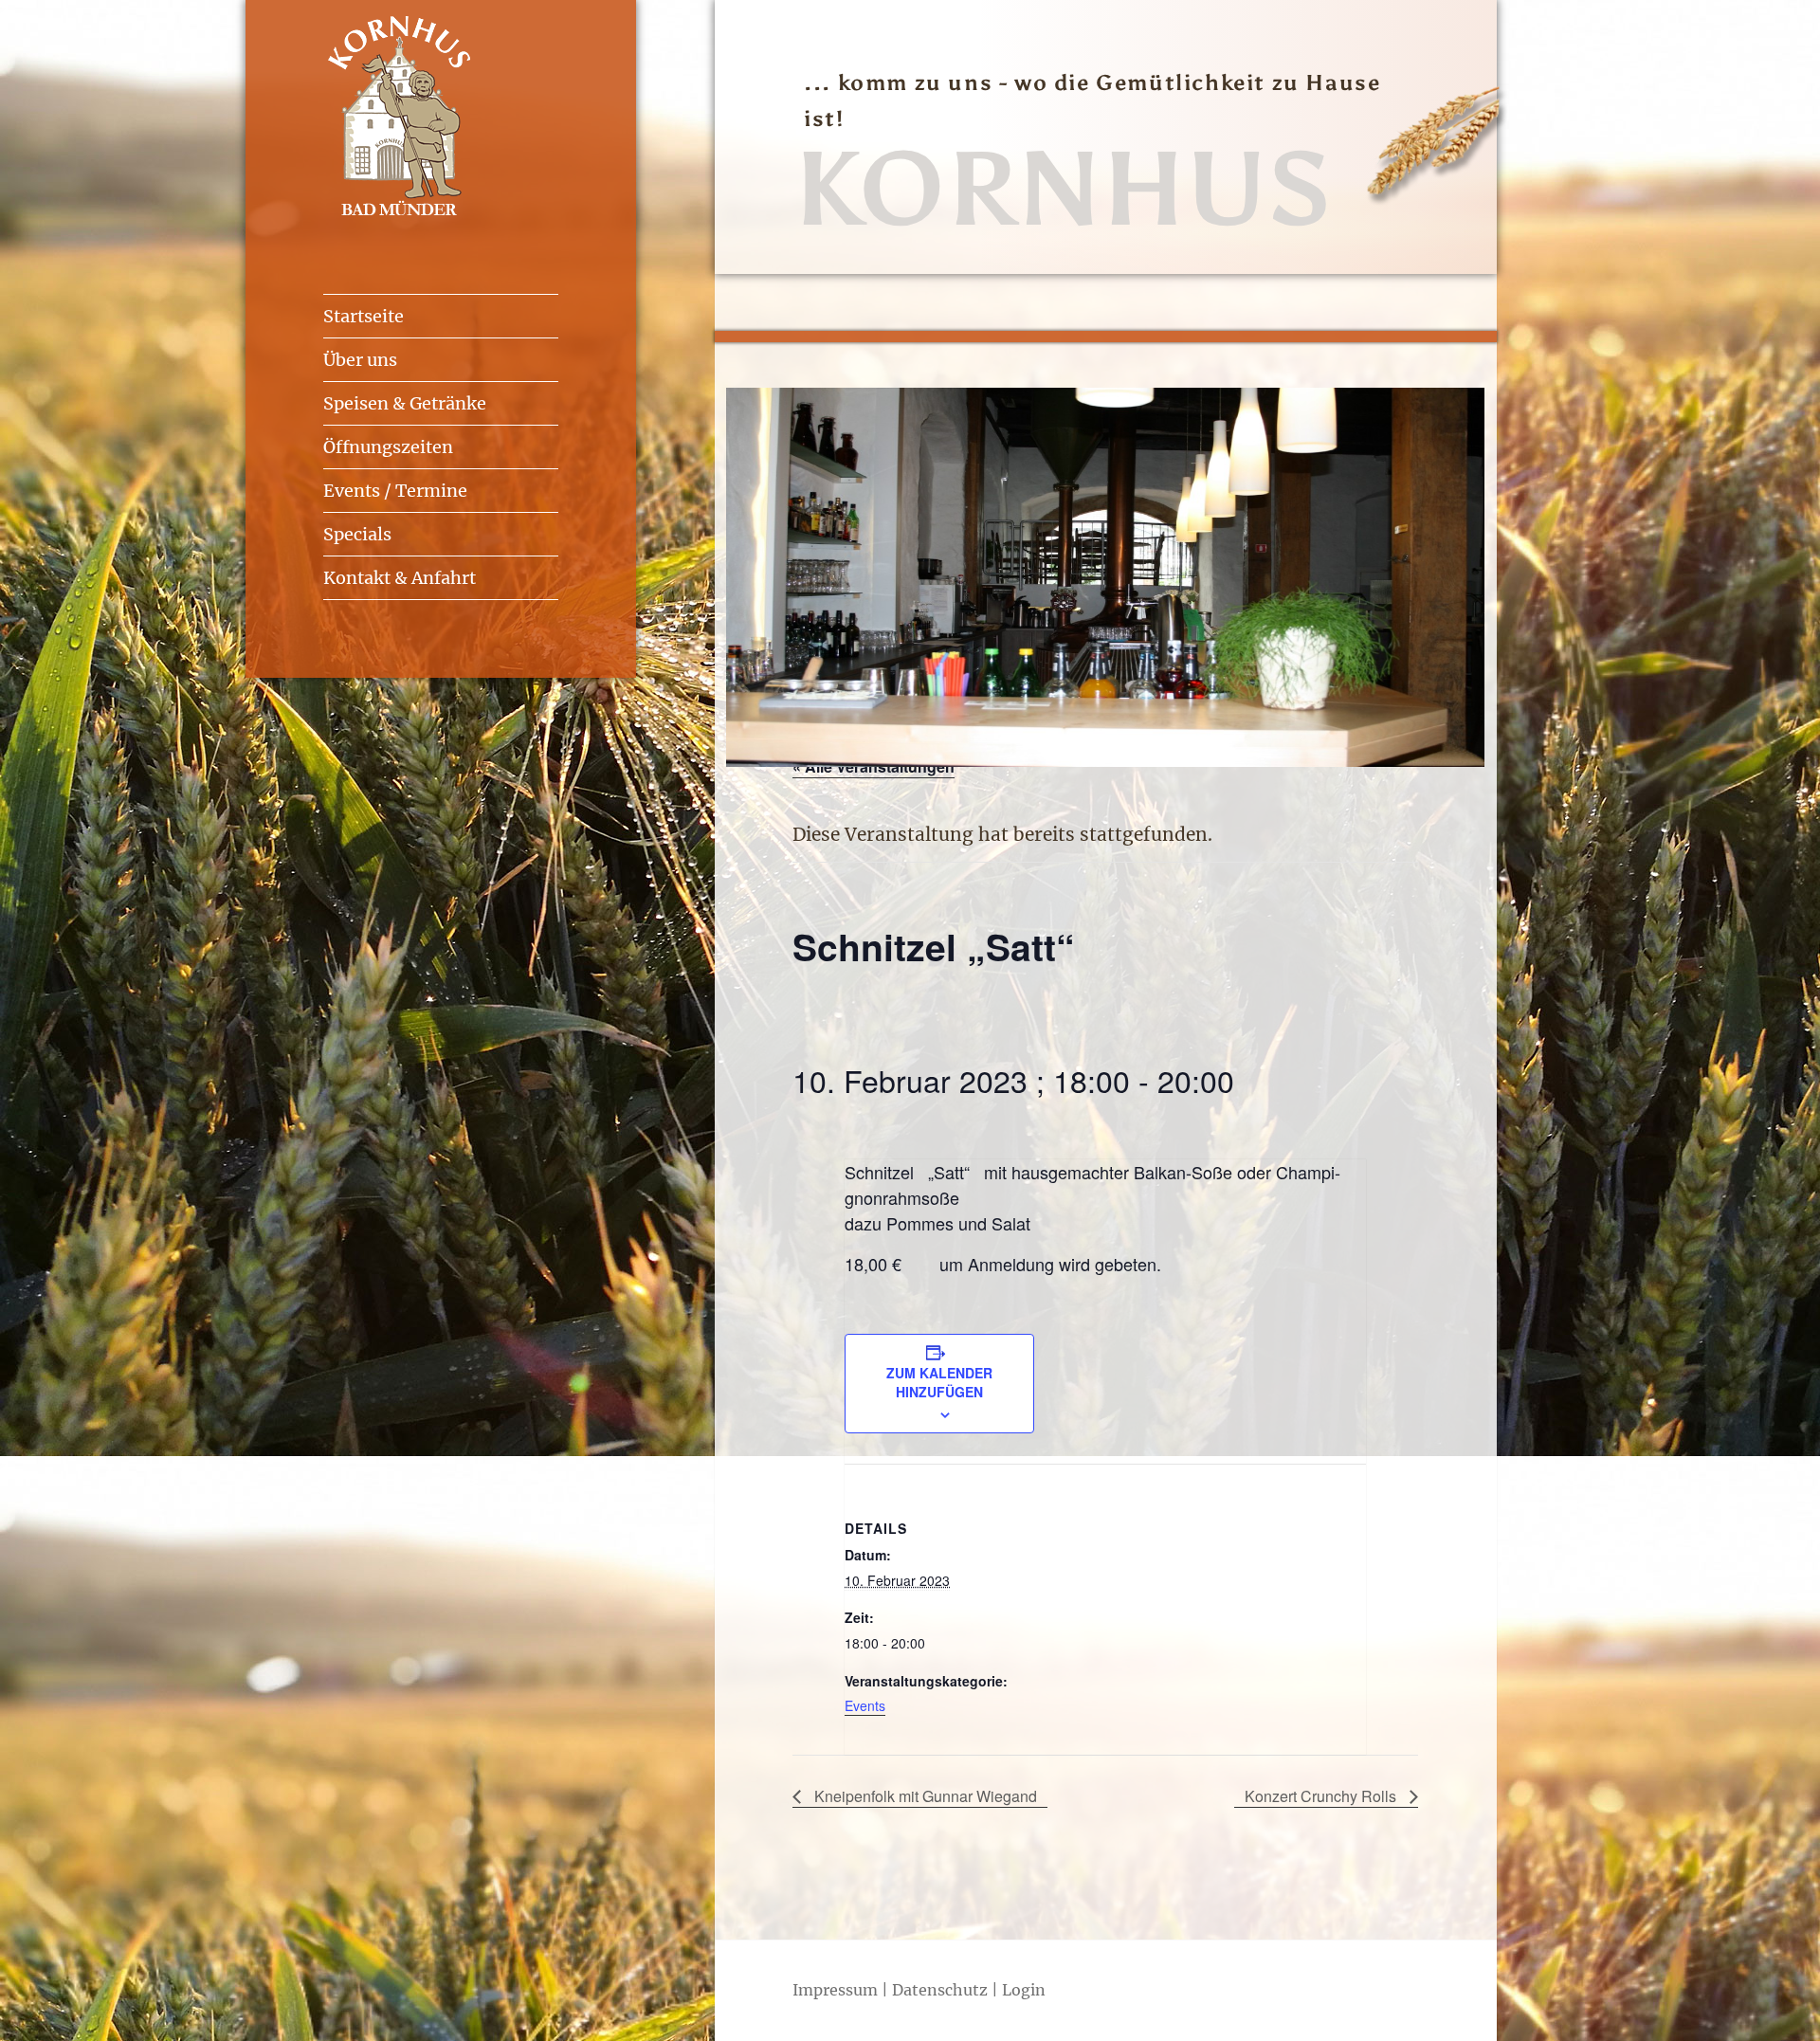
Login (1024, 1990)
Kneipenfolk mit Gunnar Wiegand (924, 1796)
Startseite (364, 316)
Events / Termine (395, 491)
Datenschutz (940, 1990)
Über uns (360, 360)
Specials (357, 534)
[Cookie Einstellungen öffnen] (42, 2015)
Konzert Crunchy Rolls (1322, 1796)
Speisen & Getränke (405, 403)
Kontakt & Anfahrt (400, 578)
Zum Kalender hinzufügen (939, 1382)
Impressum (835, 1990)
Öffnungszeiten (388, 447)
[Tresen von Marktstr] (1105, 760)
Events (865, 1705)
